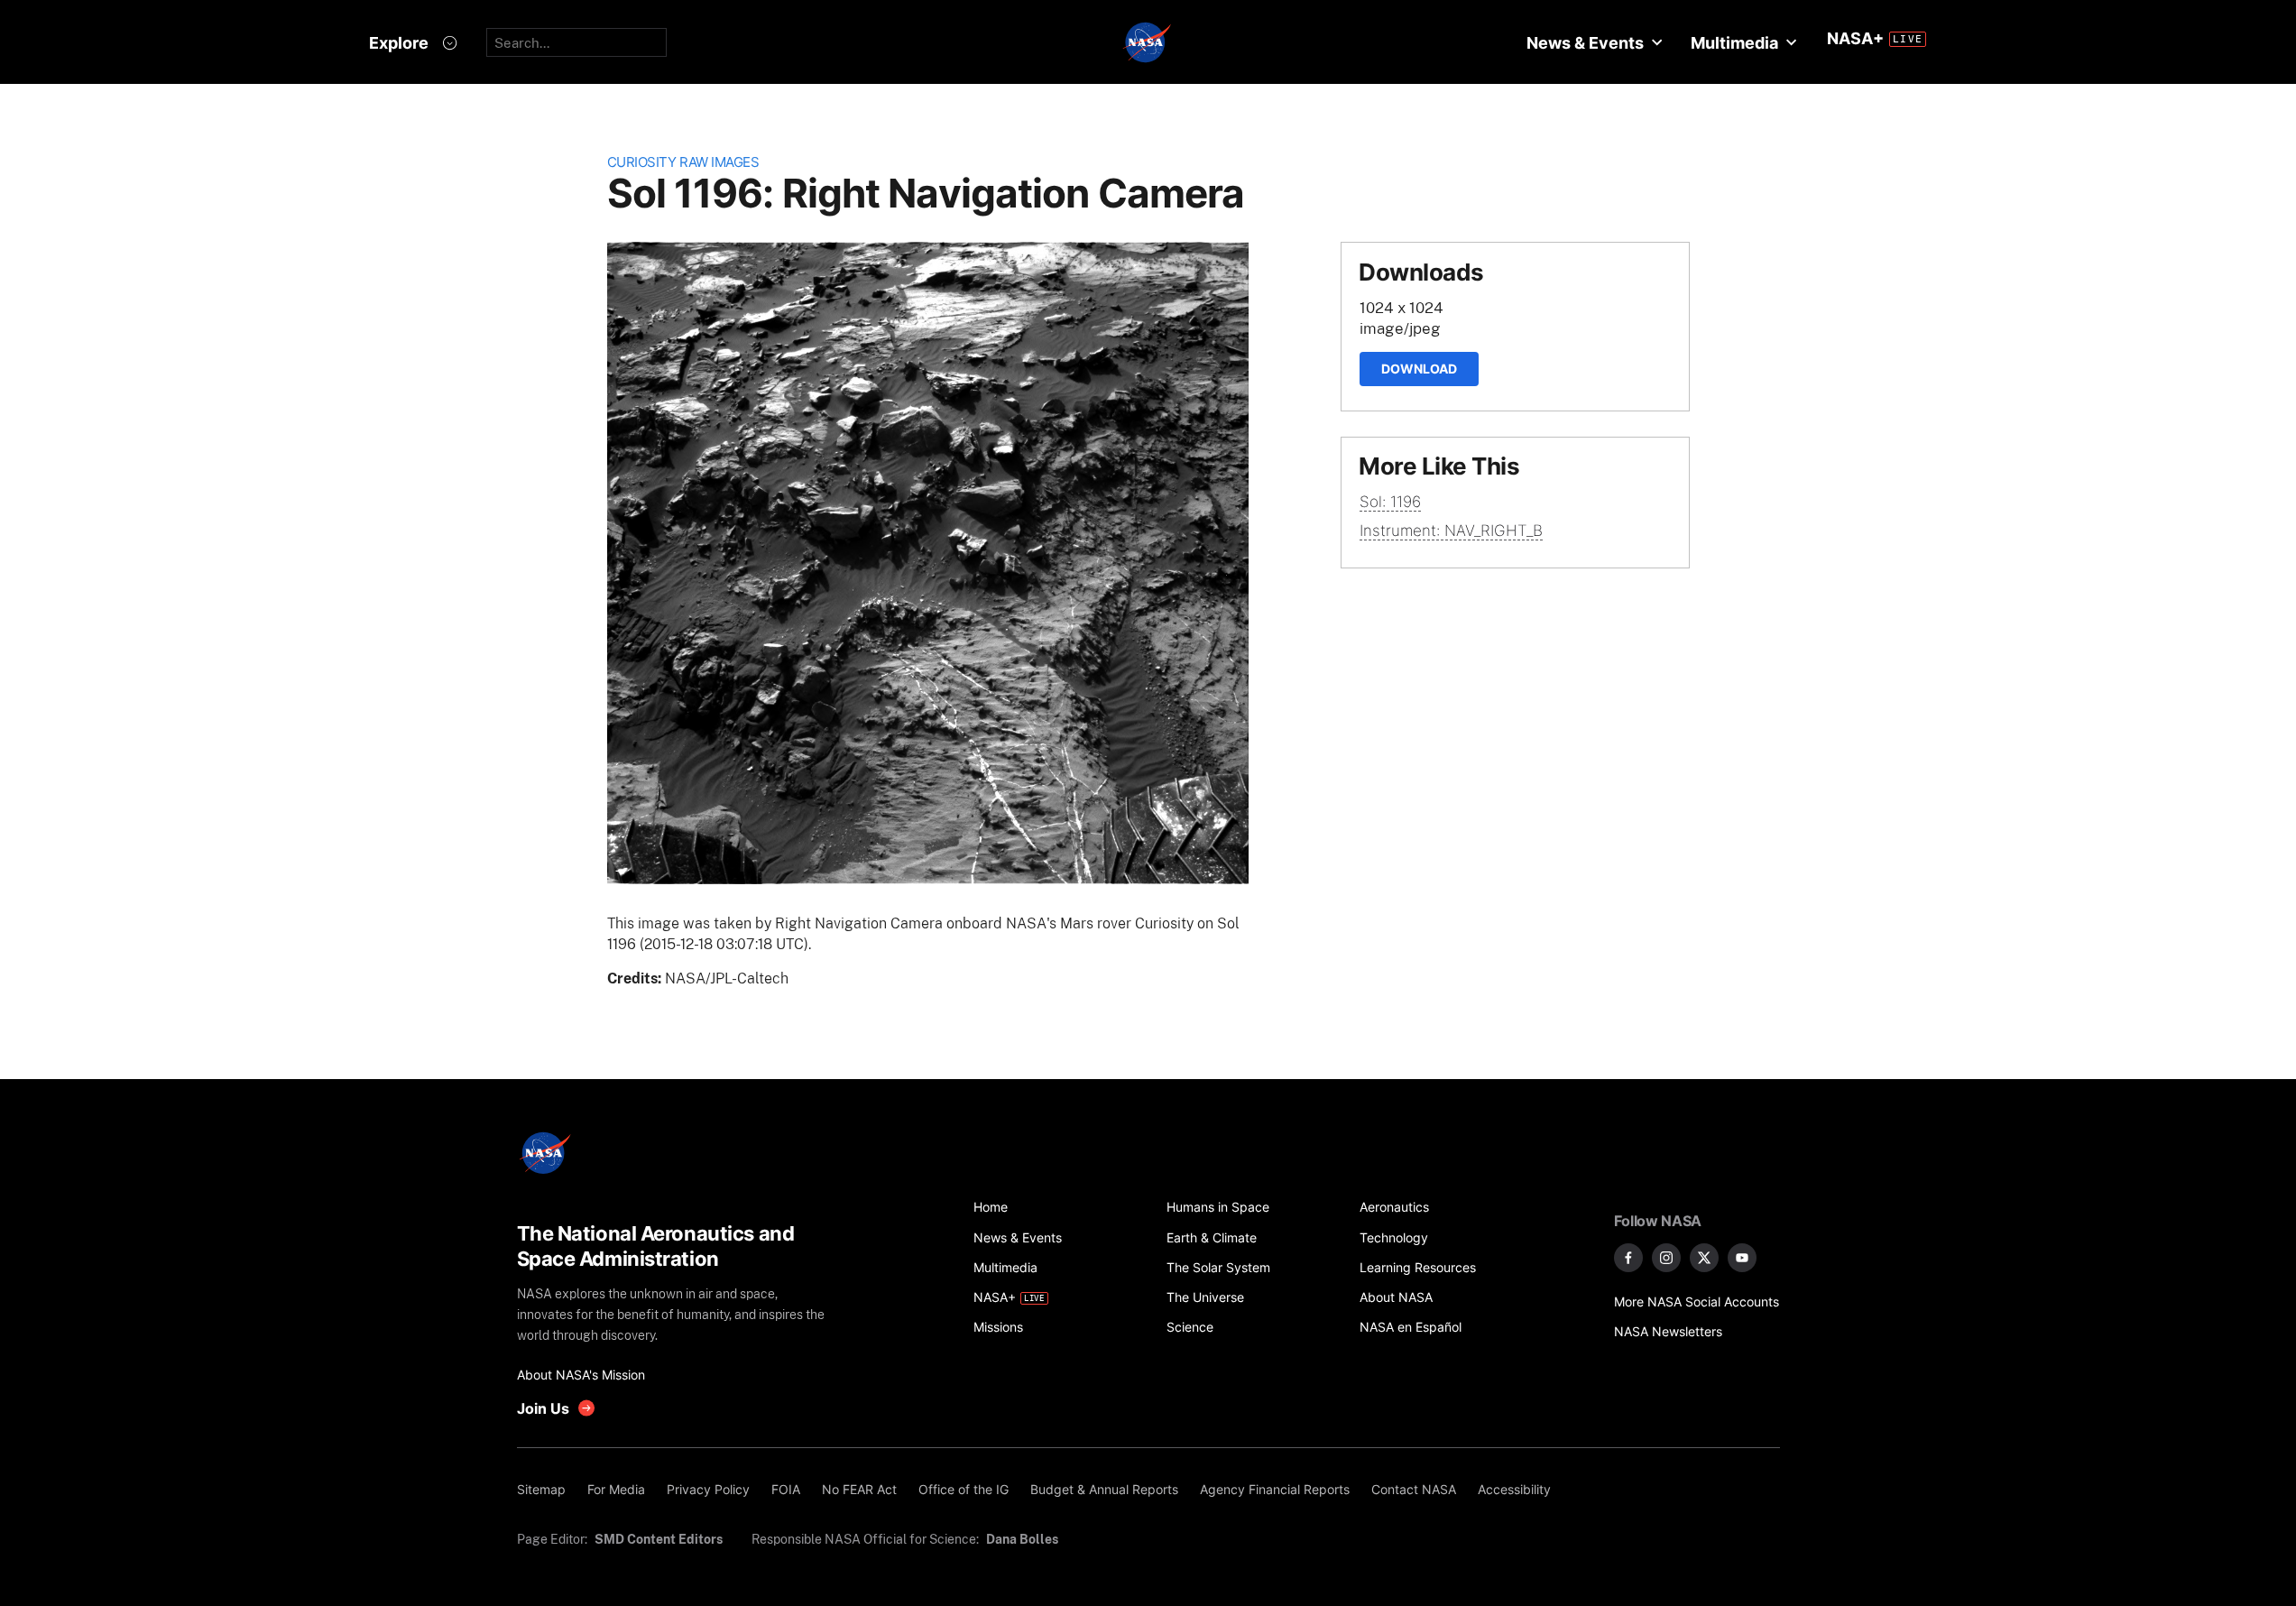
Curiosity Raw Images (683, 162)
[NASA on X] (1704, 1258)
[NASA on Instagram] (1666, 1258)
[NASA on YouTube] (1742, 1258)
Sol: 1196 (1390, 502)
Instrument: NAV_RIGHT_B (1451, 531)
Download (1419, 369)
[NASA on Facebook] (1628, 1258)
